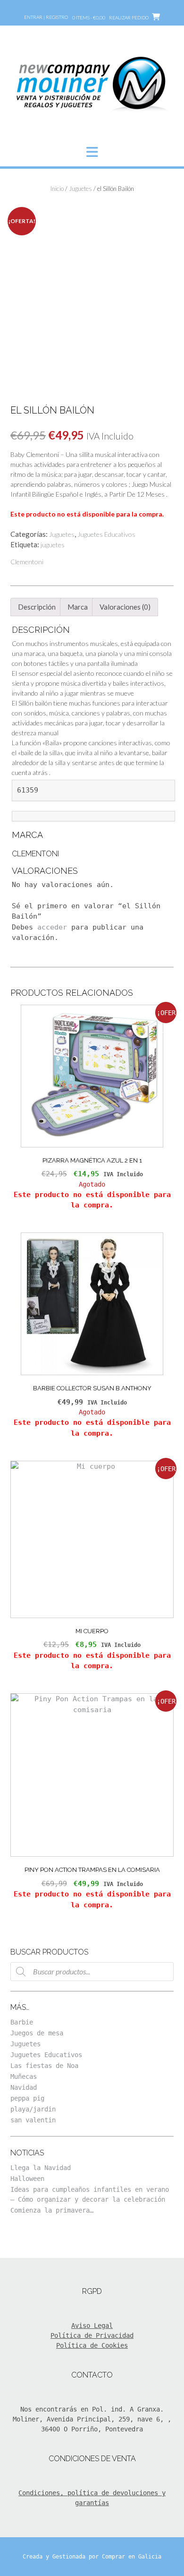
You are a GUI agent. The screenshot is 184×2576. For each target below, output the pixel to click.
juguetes (53, 545)
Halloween (27, 2179)
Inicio (57, 189)
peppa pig (27, 2098)
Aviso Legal (92, 2326)
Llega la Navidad (41, 2168)
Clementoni (27, 562)
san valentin (33, 2120)
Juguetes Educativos (106, 534)
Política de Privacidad (92, 2335)
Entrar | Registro (46, 17)
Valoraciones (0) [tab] (125, 607)
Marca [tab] (78, 607)
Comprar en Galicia (132, 2557)
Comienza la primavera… (52, 2210)
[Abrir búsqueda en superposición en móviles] (92, 1972)
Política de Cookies (92, 2345)
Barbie (22, 2022)
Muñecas (24, 2076)
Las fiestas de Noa (44, 2066)
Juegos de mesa (37, 2033)
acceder (52, 927)
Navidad (24, 2087)
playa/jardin (33, 2109)
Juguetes (80, 189)
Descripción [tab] (37, 607)
